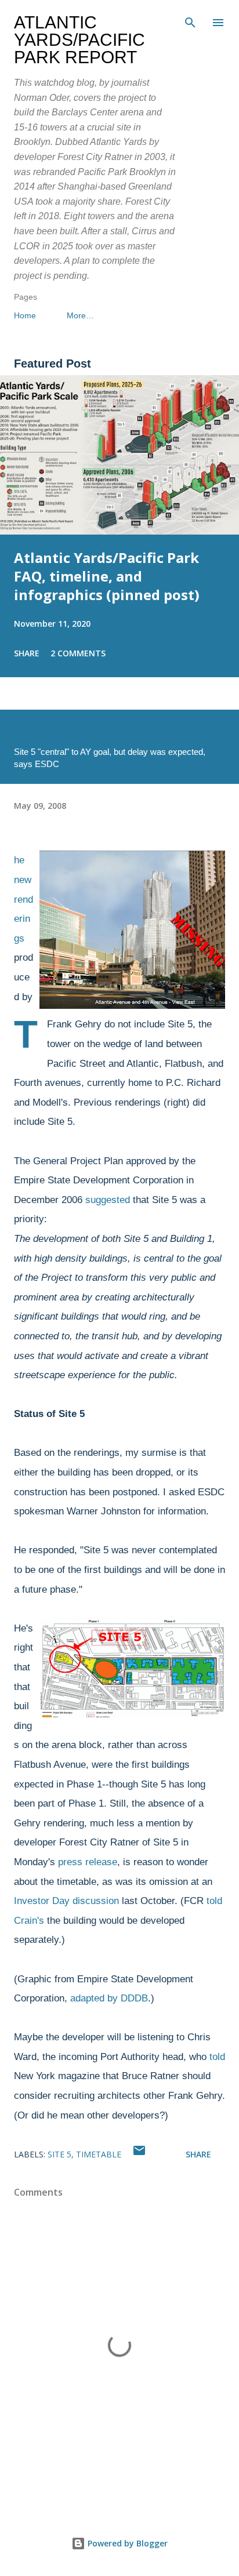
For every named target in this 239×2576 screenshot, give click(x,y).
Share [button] (27, 653)
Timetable (99, 2154)
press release (88, 1862)
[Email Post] (139, 2154)
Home (25, 315)
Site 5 (59, 2154)
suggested (108, 1200)
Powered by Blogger (126, 2543)
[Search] (190, 21)
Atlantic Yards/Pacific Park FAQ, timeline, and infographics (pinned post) (107, 576)
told (217, 2057)
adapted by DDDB (109, 1998)
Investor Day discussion (66, 1901)
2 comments (78, 653)
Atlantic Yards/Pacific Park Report (79, 40)
